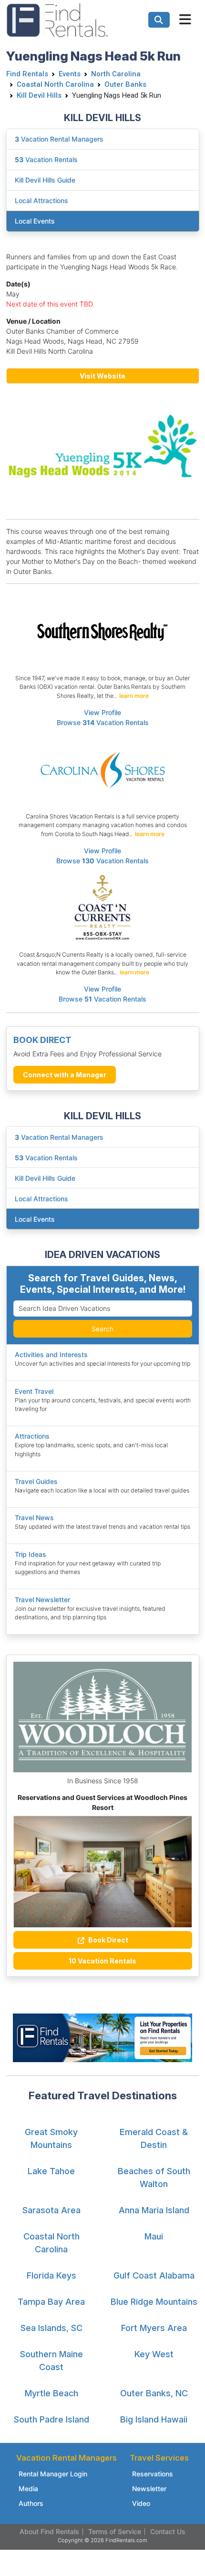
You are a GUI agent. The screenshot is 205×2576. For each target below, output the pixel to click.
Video (141, 2503)
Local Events (35, 1219)
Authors (31, 2503)
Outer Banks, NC (154, 2393)
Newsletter (149, 2489)
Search (102, 1329)
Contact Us (168, 2531)
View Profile (102, 712)
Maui (154, 2236)
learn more (134, 696)
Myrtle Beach (51, 2393)
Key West (154, 2354)
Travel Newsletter (42, 1600)
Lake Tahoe (51, 2171)
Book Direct (108, 1940)
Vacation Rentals (46, 1158)
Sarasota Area (51, 2210)
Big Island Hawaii (154, 2419)
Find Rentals (27, 74)
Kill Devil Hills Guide (45, 1178)
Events (70, 74)
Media (28, 2489)
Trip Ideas (31, 1554)
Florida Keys (51, 2275)
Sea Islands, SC (51, 2328)
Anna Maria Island (154, 2210)
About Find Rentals (49, 2531)
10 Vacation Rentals (102, 1961)
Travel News (34, 1518)
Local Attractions (41, 1199)
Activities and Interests (51, 1354)
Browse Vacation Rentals (103, 722)
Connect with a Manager (65, 1075)
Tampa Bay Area (51, 2302)
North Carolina (116, 74)
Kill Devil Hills (39, 95)
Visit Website (102, 376)
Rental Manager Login (53, 2474)
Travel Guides (36, 1481)
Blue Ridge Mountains (154, 2302)
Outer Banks (125, 84)
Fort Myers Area (154, 2328)
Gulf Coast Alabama (154, 2275)
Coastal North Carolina (55, 84)
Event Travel (34, 1391)
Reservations (153, 2474)
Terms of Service (115, 2531)
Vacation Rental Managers (59, 1137)
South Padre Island (51, 2419)
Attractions (32, 1436)
